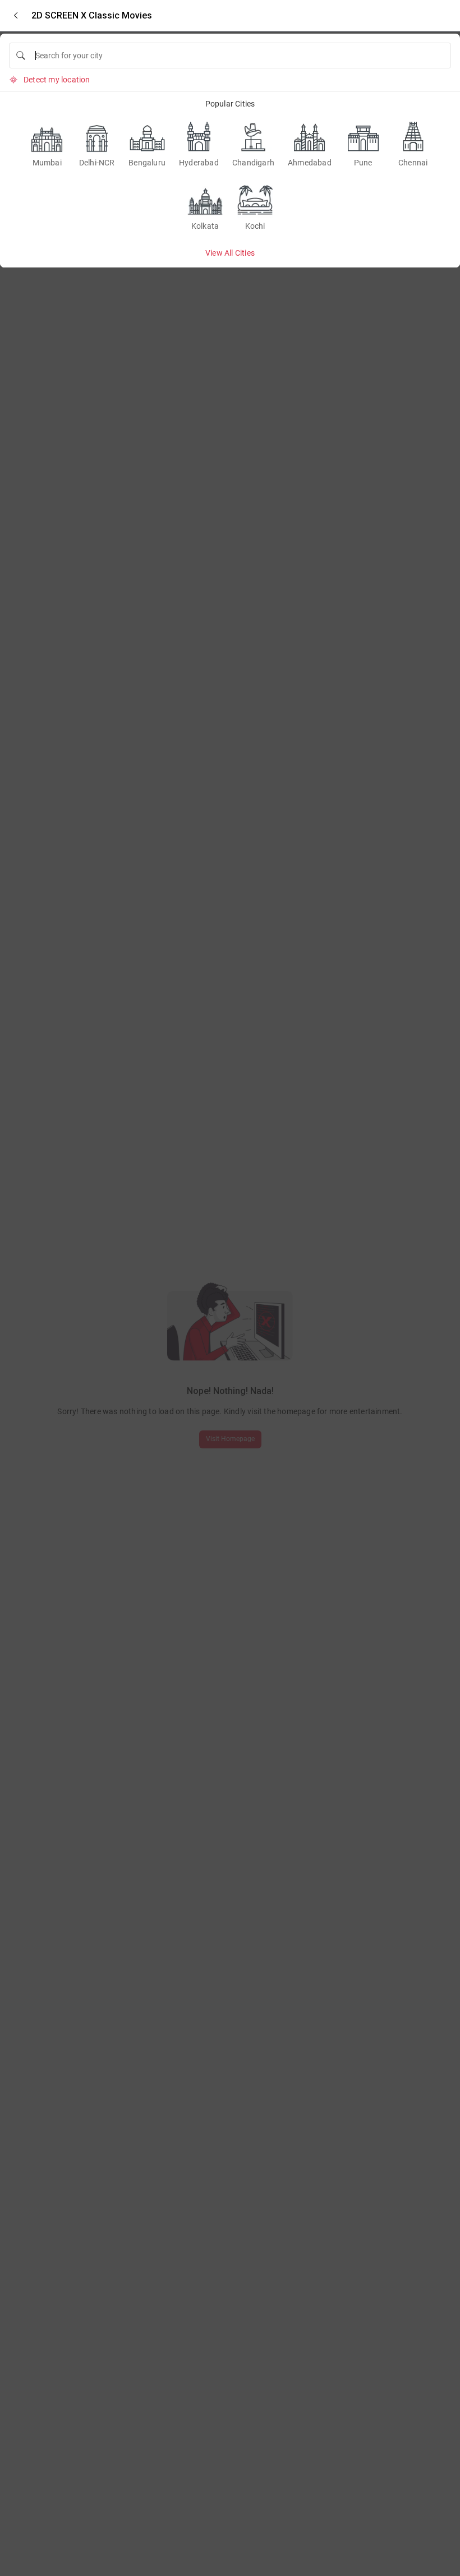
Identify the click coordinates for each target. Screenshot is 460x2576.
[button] (16, 15)
